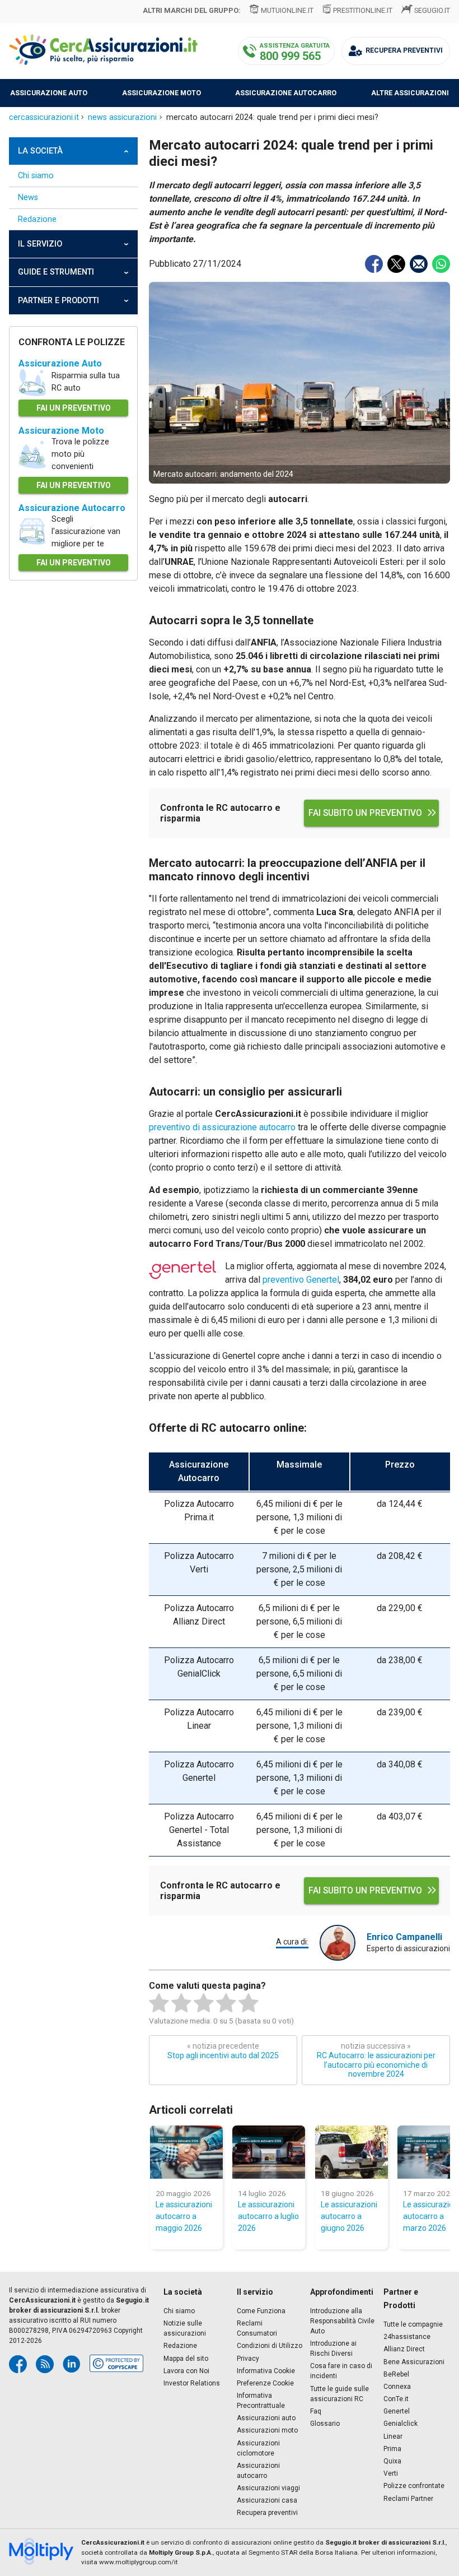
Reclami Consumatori (257, 2328)
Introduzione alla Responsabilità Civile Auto (342, 2321)
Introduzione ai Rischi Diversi (333, 2348)
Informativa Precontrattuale (261, 2401)
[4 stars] (226, 2003)
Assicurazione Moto (61, 431)
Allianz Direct (404, 2349)
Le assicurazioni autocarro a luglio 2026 (268, 2216)
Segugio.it (432, 10)
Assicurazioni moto (267, 2430)
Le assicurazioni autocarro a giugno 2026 (349, 2216)
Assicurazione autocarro (286, 93)
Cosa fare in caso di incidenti (341, 2371)
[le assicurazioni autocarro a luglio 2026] (269, 2152)
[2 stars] (181, 2003)
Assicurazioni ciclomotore (258, 2448)
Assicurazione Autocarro (72, 508)
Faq (316, 2411)
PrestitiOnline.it (363, 10)
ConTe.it (396, 2399)
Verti (391, 2473)
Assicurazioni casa (267, 2500)
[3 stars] (204, 2003)
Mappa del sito (186, 2359)
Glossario (325, 2424)
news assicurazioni (122, 117)
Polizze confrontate (414, 2486)
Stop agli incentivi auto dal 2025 (223, 2051)
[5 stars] (249, 2003)
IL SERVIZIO (40, 244)
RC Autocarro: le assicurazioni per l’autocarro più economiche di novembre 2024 (376, 2060)
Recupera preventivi (267, 2513)
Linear (393, 2436)
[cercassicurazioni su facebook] (18, 2364)
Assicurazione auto (49, 93)
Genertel (397, 2411)
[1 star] (159, 2003)
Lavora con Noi (186, 2371)
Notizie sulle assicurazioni (185, 2328)
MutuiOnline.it (287, 10)
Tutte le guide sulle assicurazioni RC (339, 2394)
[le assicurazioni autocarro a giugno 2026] (352, 2152)
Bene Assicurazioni (414, 2362)
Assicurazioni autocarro (258, 2471)
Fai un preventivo (74, 408)
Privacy (248, 2359)
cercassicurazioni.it (44, 117)
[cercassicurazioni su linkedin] (72, 2364)
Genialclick (401, 2424)
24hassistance (407, 2337)
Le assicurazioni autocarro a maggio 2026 (184, 2216)
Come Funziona (261, 2311)
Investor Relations (192, 2383)
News (28, 198)
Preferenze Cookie (265, 2383)
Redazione (37, 219)
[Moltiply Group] (45, 2552)
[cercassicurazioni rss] (45, 2364)
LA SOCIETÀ (40, 151)
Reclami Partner (408, 2499)
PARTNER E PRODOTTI (58, 301)
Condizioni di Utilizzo (270, 2346)
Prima (392, 2449)
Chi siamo (36, 176)
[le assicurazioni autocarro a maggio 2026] (186, 2152)
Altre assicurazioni (410, 93)
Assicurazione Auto (60, 363)
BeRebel (396, 2374)
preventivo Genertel (301, 1280)
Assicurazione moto (161, 93)
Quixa (392, 2461)
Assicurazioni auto (266, 2418)
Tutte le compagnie (413, 2324)
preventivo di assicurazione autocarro (222, 1127)
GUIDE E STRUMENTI (56, 272)
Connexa (397, 2387)
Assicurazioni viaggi (268, 2488)
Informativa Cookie (266, 2371)
